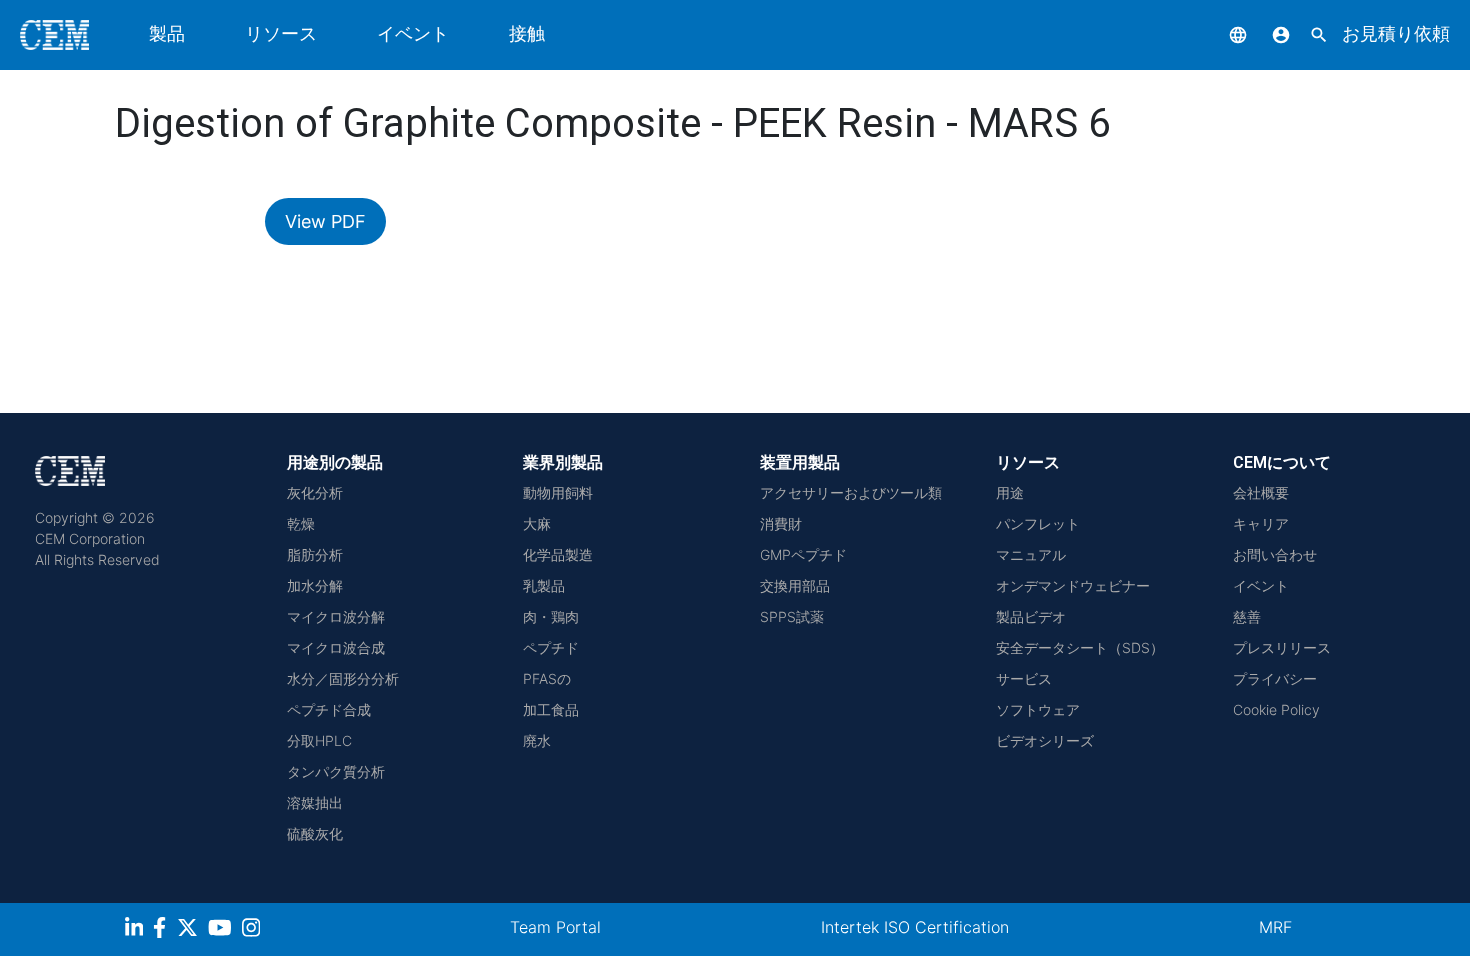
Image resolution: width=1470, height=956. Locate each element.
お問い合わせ (1275, 554)
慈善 (1247, 616)
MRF (1275, 927)
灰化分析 (315, 492)
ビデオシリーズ (1045, 740)
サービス (1024, 678)
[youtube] (222, 930)
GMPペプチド (803, 554)
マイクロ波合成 (336, 647)
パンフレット (1038, 523)
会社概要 (1261, 492)
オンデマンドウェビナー (1073, 585)
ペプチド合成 (329, 709)
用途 (1010, 492)
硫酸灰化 (315, 833)
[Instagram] (253, 930)
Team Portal (555, 927)
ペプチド (551, 647)
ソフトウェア (1038, 709)
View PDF (325, 221)
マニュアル (1031, 554)
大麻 (537, 523)
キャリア (1261, 523)
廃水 (537, 740)
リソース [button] (281, 33)
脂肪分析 (315, 554)
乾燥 (301, 523)
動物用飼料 (558, 492)
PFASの (547, 678)
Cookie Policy (1276, 709)
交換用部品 (795, 585)
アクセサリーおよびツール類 (851, 492)
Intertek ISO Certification (915, 927)
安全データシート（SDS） (1080, 647)
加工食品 (551, 709)
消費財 (781, 523)
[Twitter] (190, 930)
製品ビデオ (1031, 616)
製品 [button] (167, 33)
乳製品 (544, 585)
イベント (413, 33)
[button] (1223, 33)
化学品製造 (558, 554)
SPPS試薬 (792, 616)
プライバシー (1275, 678)
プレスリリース (1282, 647)
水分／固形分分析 (343, 678)
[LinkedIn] (136, 930)
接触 (527, 33)
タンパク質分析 (336, 771)
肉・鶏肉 (551, 616)
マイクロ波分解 (336, 616)
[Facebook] (165, 930)
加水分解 (315, 585)
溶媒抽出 (315, 802)
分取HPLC (319, 740)
